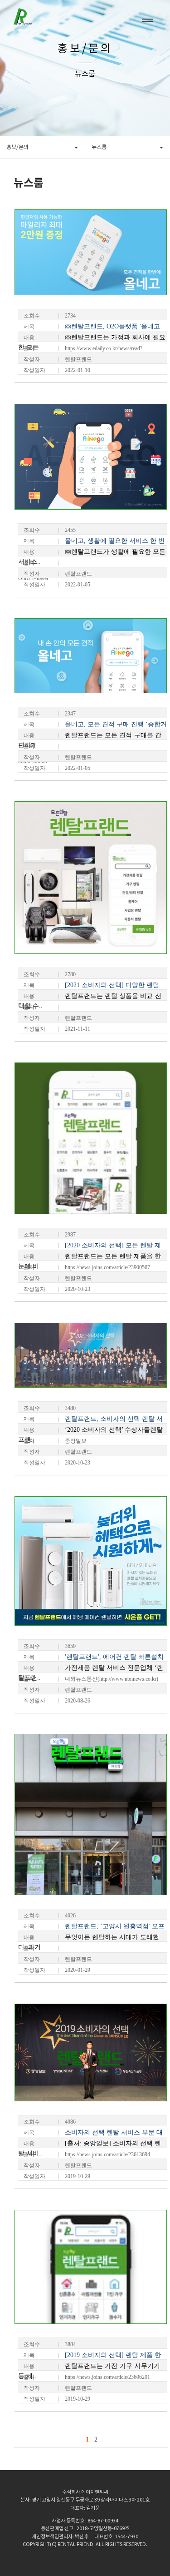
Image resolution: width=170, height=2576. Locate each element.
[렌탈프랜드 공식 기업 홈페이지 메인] (36, 12)
